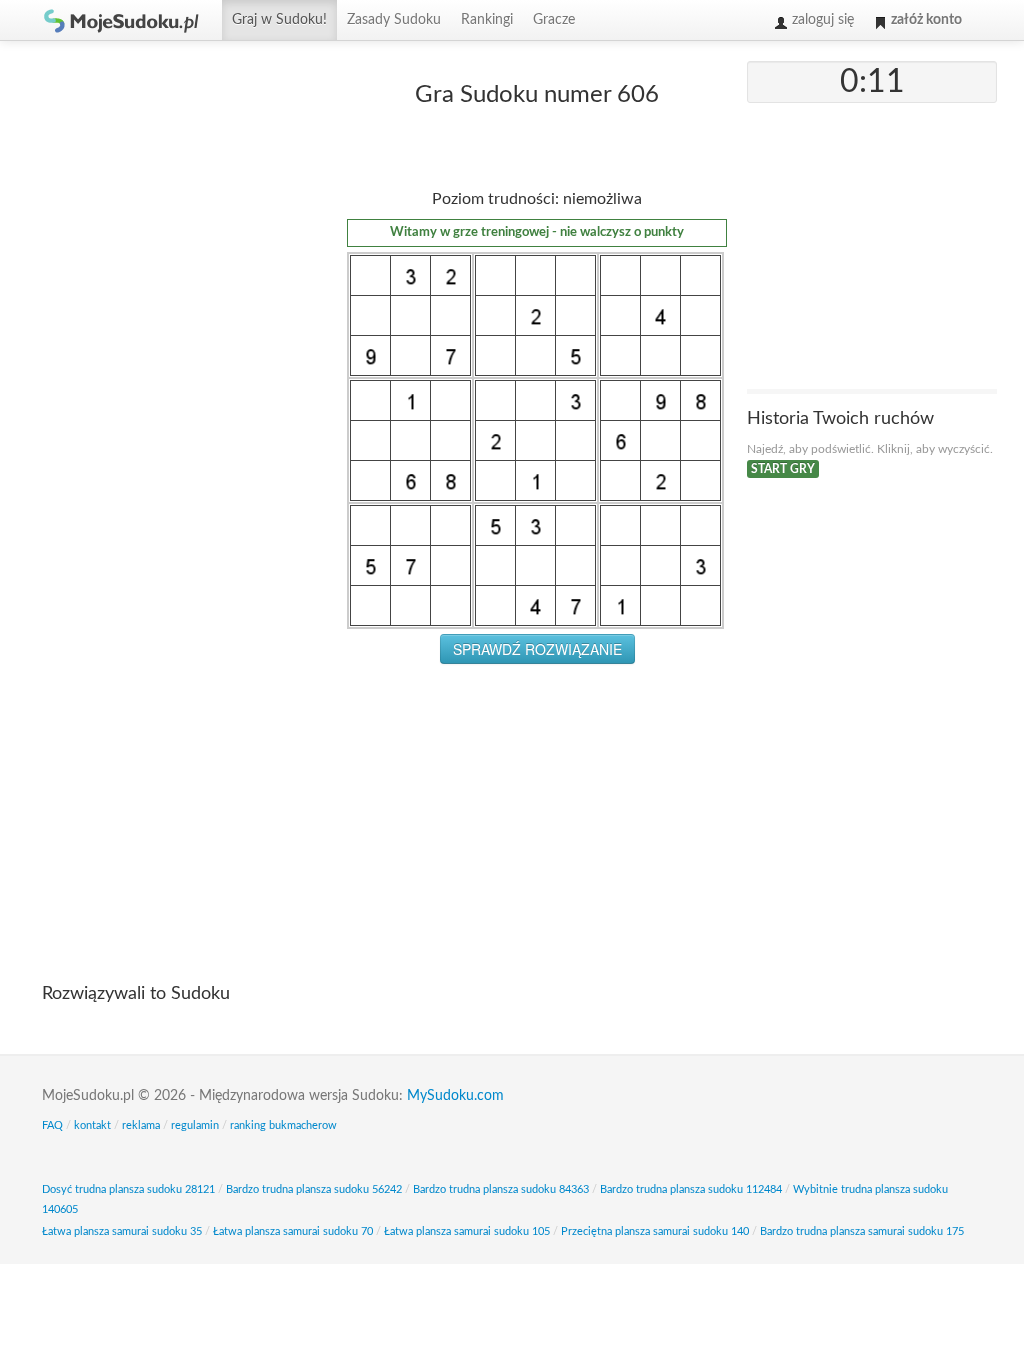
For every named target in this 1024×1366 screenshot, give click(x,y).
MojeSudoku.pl (122, 20)
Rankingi (487, 20)
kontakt (92, 1125)
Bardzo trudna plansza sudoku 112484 (691, 1189)
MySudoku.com (455, 1096)
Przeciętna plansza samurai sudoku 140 (655, 1231)
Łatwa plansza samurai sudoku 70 (293, 1231)
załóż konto (925, 20)
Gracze (554, 20)
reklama (141, 1125)
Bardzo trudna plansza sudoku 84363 (501, 1189)
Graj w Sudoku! (279, 20)
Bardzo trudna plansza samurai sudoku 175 (862, 1231)
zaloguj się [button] (821, 20)
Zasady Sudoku (394, 20)
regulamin (195, 1125)
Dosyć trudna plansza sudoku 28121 (128, 1189)
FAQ (52, 1125)
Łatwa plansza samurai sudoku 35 (122, 1231)
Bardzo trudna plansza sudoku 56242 (314, 1189)
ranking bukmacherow (283, 1125)
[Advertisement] (177, 361)
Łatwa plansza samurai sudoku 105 (467, 1231)
